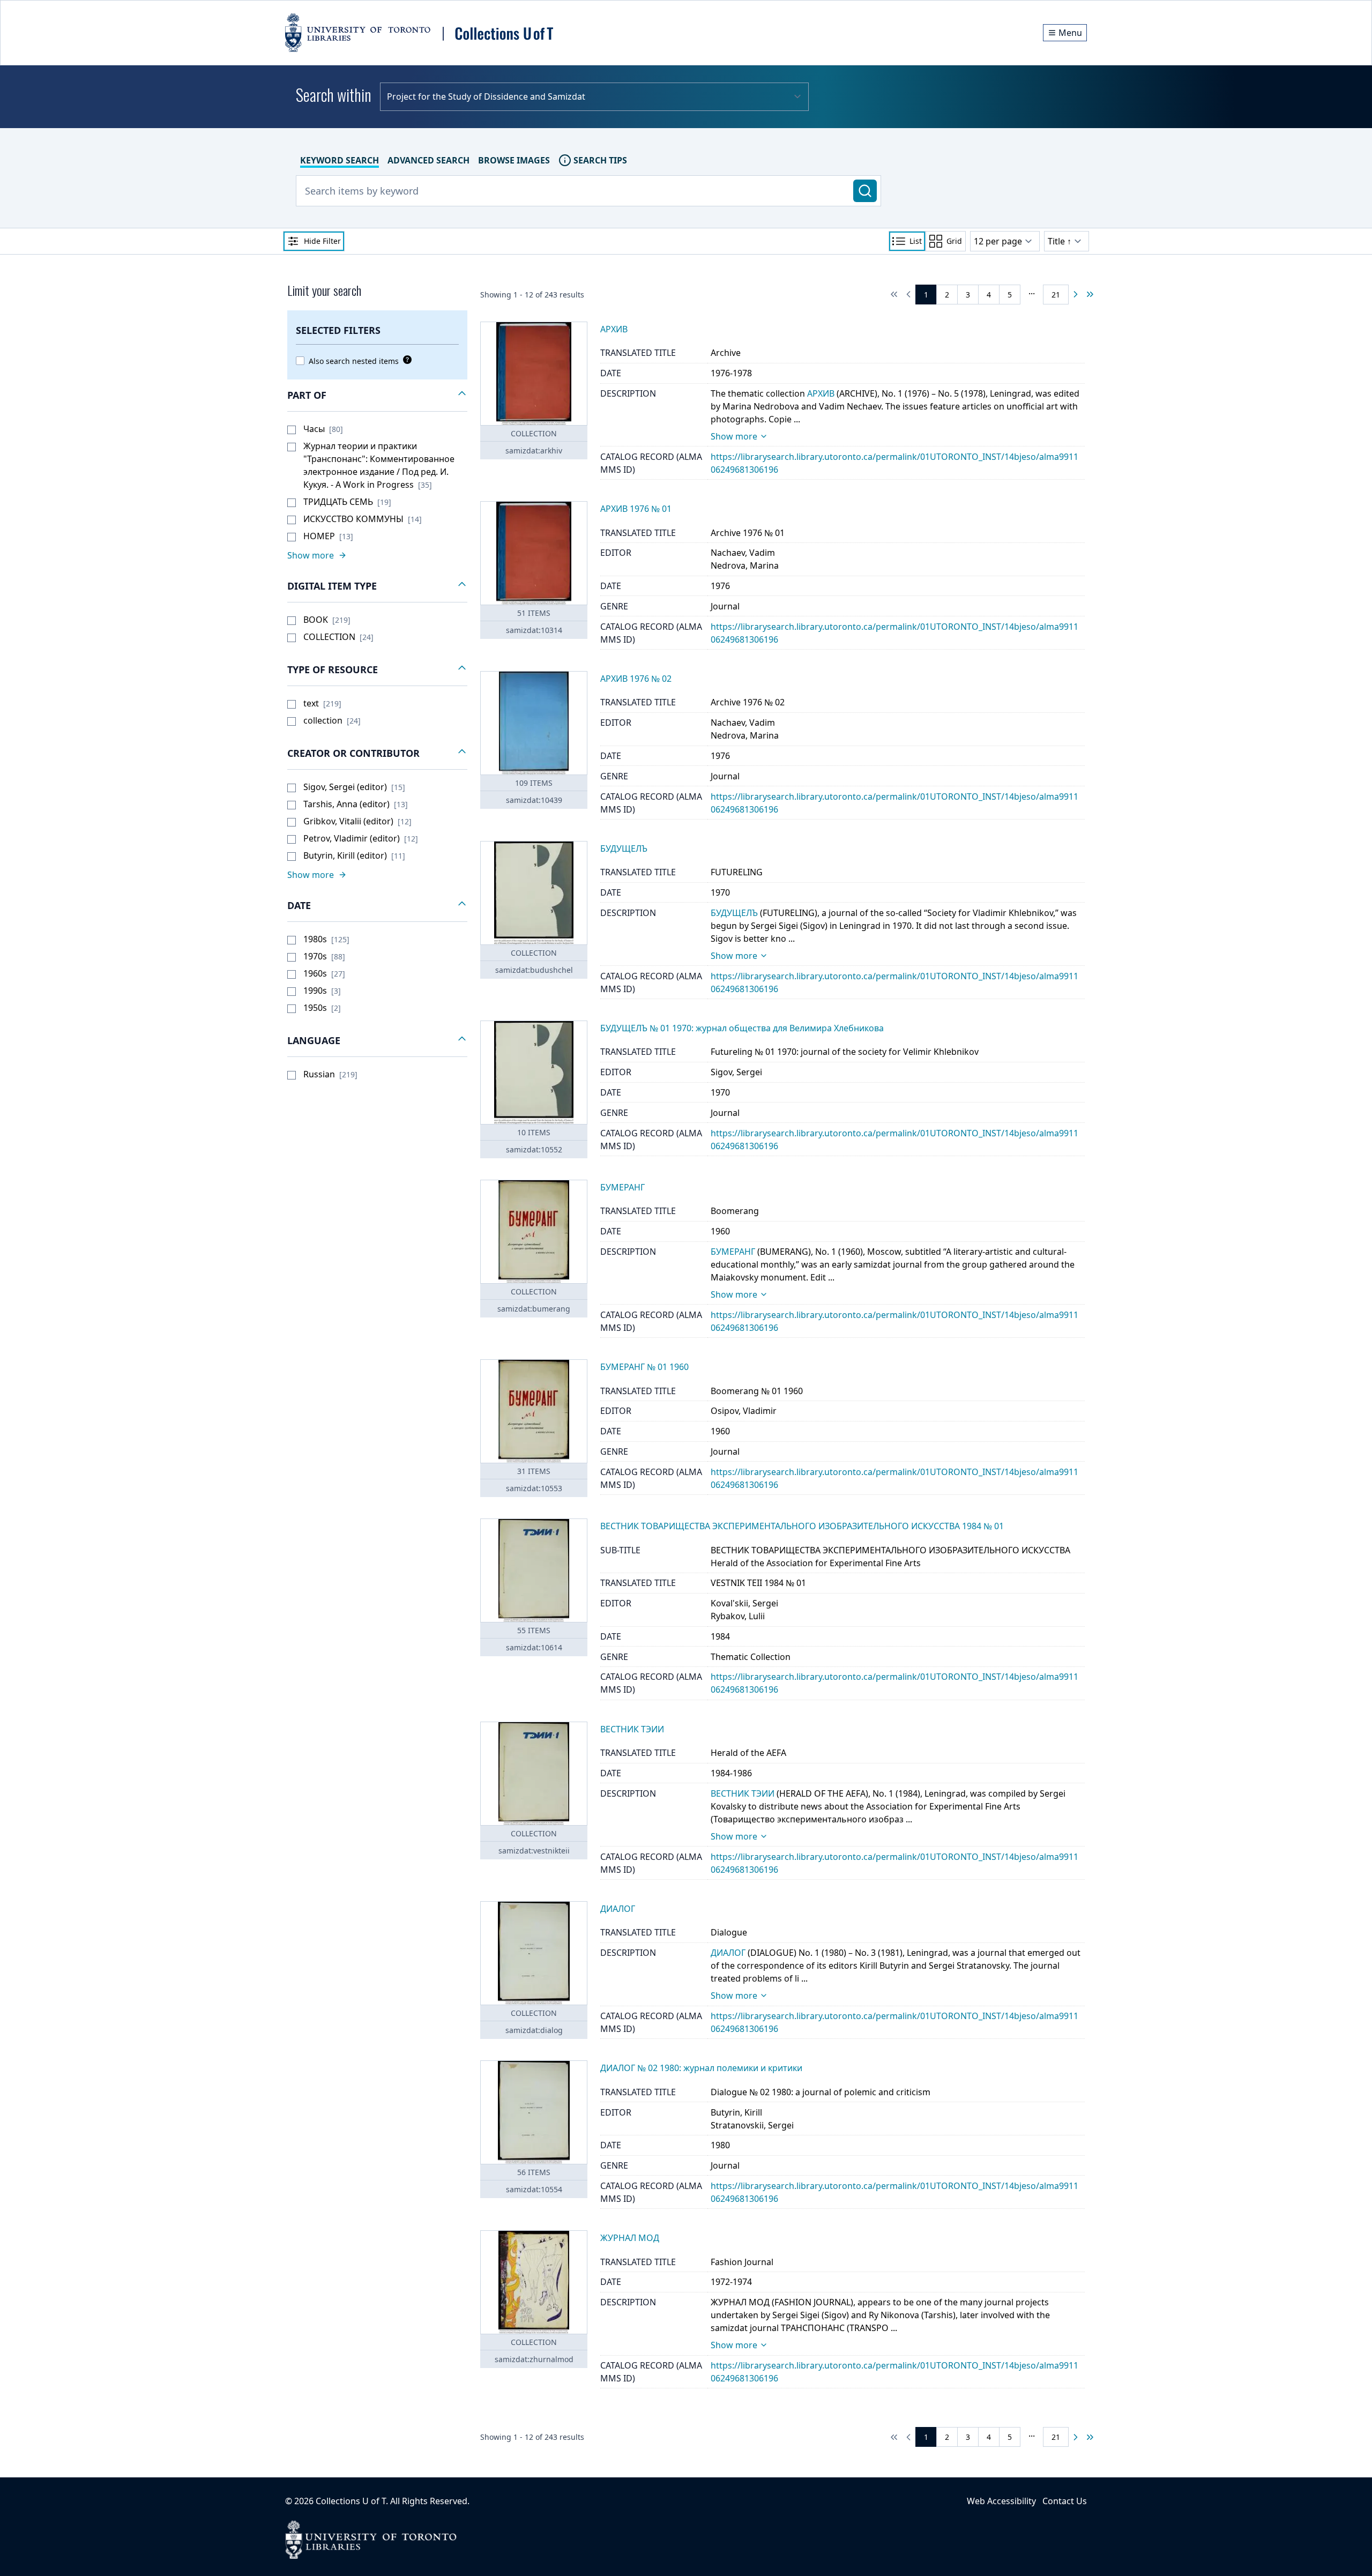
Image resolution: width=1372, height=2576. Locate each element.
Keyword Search (340, 160)
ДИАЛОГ (728, 1953)
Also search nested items (354, 361)
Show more (734, 436)
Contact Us (1065, 2501)
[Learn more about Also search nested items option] (405, 360)
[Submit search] (865, 191)
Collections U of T (351, 2501)
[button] (377, 396)
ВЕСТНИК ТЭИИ (743, 1793)
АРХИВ (821, 393)
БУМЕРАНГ (733, 1252)
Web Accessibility (1001, 2501)
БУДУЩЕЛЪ (734, 913)
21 (1056, 295)
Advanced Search (428, 160)
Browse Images (514, 160)
